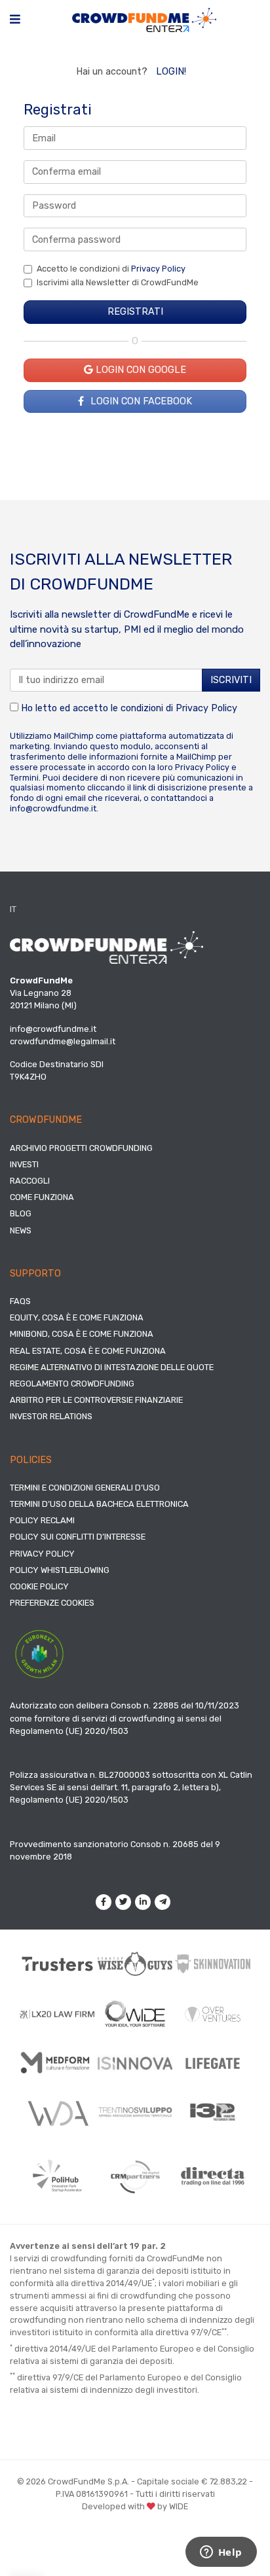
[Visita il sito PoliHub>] (57, 2176)
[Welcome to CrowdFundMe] (144, 19)
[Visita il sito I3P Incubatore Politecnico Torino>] (213, 2112)
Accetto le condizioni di (111, 269)
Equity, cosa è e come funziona (77, 1317)
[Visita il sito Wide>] (135, 2014)
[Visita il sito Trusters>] (57, 1964)
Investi (24, 1164)
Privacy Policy (158, 269)
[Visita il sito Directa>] (213, 2176)
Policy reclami (42, 1520)
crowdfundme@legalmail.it (63, 1041)
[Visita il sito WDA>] (57, 2112)
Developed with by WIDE (135, 2506)
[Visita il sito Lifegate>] (213, 2063)
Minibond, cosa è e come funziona (82, 1334)
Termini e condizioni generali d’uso (85, 1488)
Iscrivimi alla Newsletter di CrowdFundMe (118, 282)
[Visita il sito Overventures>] (213, 2014)
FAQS (20, 1301)
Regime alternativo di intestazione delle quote (112, 1367)
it (13, 909)
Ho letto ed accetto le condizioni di (128, 708)
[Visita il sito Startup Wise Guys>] (135, 1964)
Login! (171, 72)
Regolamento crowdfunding (72, 1384)
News (21, 1230)
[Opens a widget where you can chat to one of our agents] (221, 2553)
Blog (21, 1213)
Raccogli (30, 1181)
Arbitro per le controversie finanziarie (96, 1400)
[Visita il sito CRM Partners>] (135, 2177)
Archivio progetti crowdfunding (81, 1148)
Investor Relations (51, 1416)
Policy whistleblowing (60, 1570)
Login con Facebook (140, 401)
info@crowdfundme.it (53, 808)
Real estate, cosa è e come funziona (88, 1351)
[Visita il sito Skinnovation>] (213, 1964)
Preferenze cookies (52, 1603)
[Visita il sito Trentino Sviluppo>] (135, 2112)
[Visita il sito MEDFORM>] (57, 2063)
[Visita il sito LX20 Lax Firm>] (57, 2014)
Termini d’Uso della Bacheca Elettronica (99, 1504)
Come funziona (42, 1197)
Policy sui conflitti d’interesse (78, 1537)
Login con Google (140, 370)
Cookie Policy (39, 1586)
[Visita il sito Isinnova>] (135, 2063)
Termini (24, 778)
